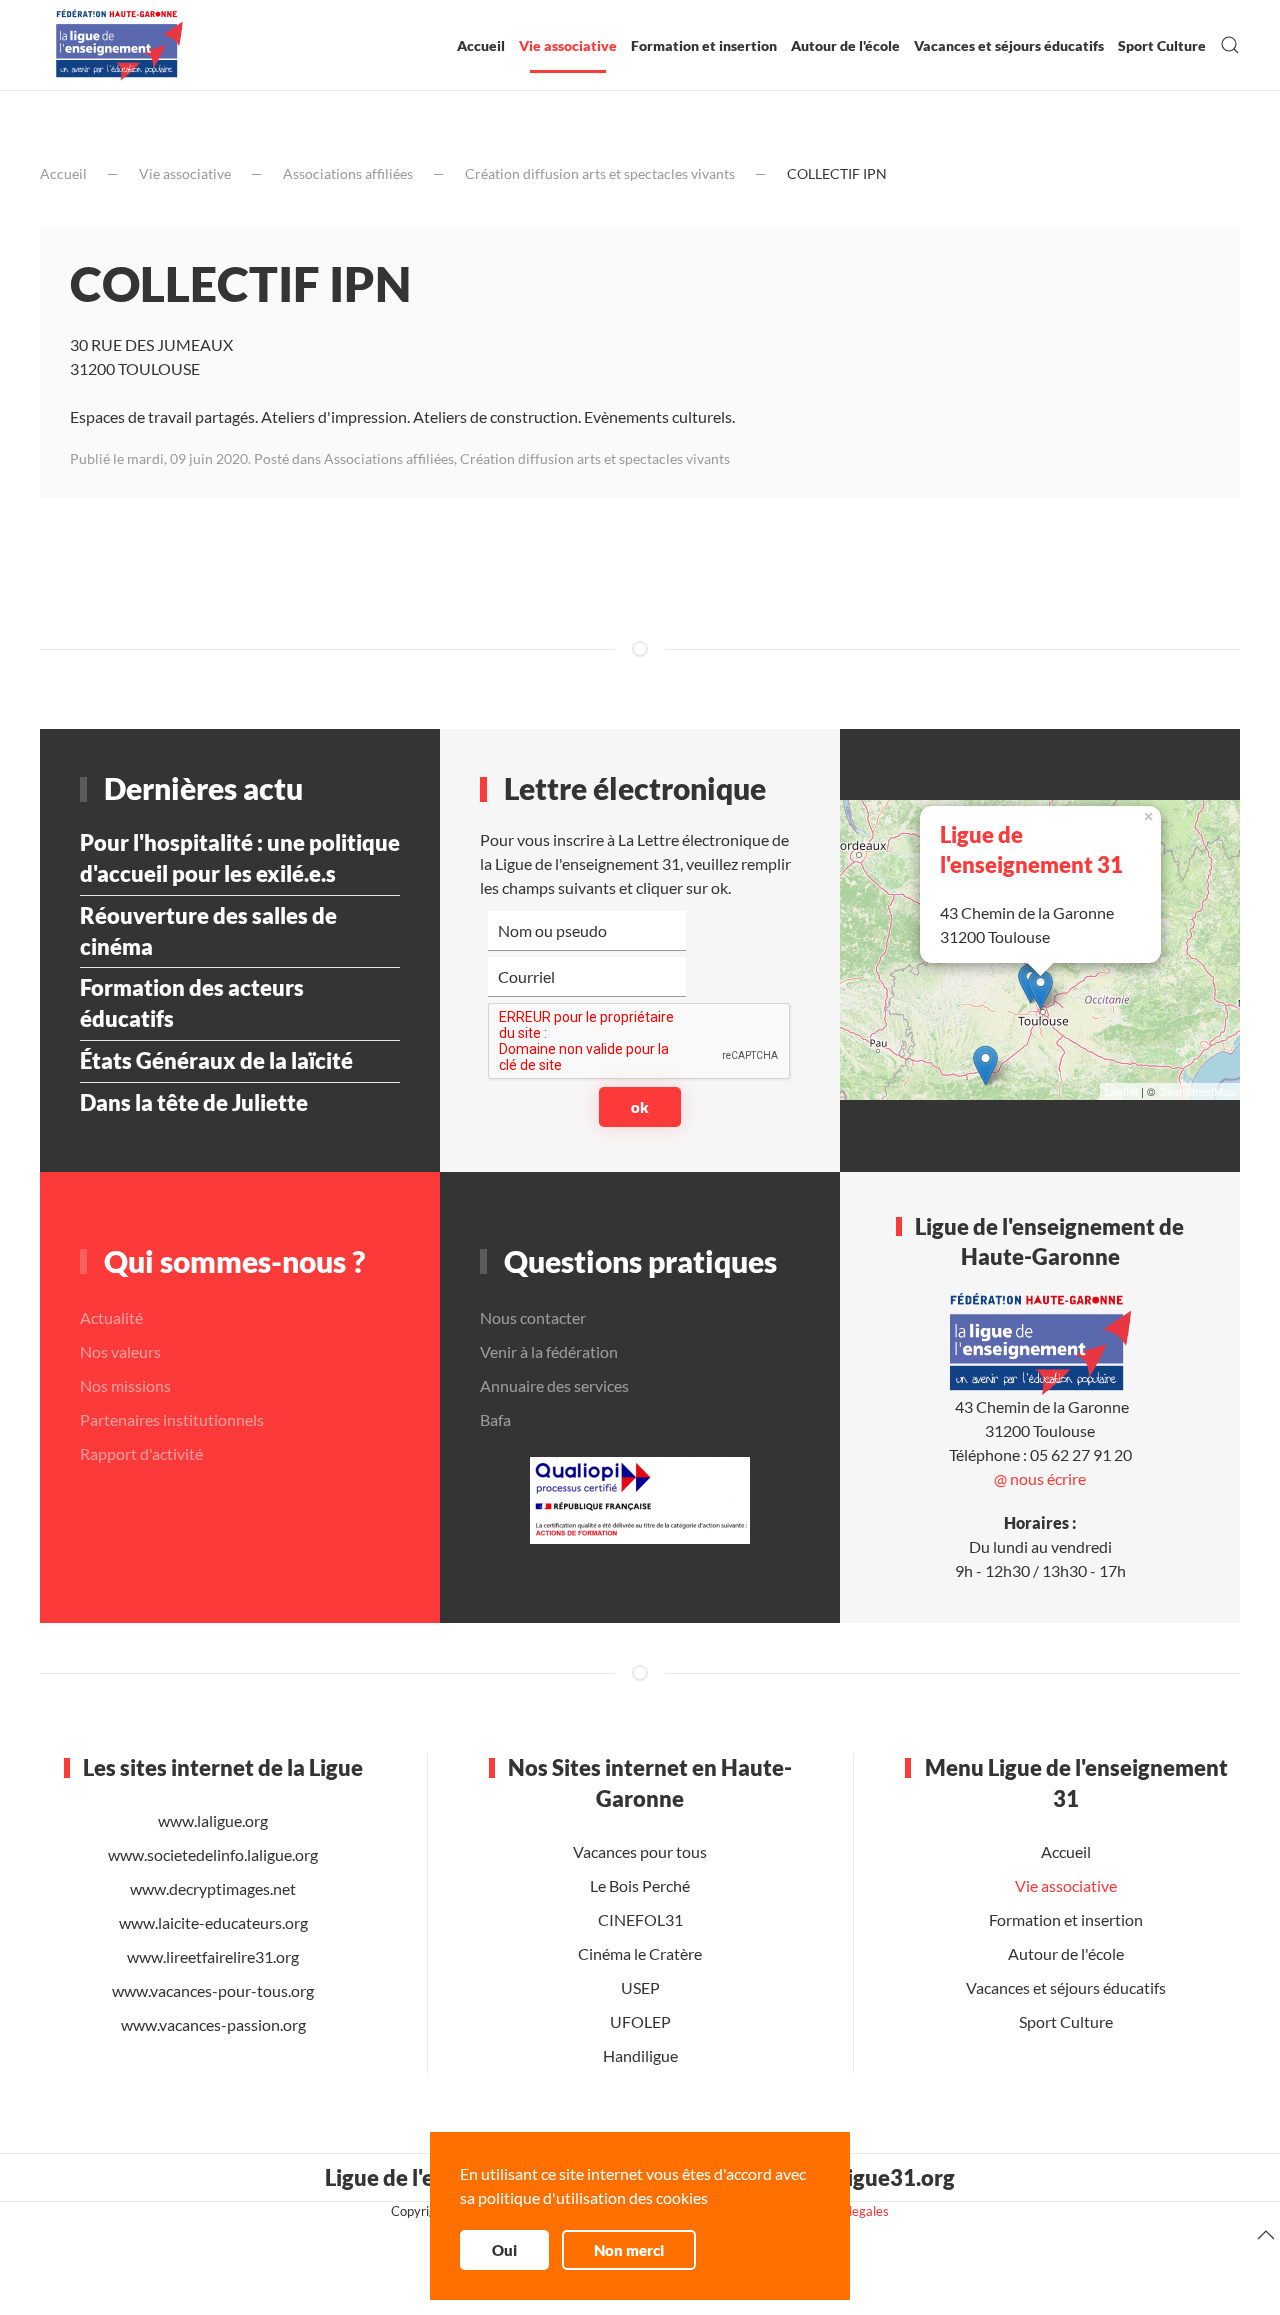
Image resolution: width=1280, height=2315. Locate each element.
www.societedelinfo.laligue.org (213, 1854)
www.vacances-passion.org (213, 2024)
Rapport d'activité (141, 1453)
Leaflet (1121, 1092)
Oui (504, 2250)
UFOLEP (639, 2021)
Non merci (629, 2250)
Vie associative (568, 45)
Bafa (495, 1419)
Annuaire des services (554, 1385)
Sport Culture (1162, 45)
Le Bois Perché (640, 1885)
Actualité (111, 1317)
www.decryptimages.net (213, 1888)
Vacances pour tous (640, 1851)
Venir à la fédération (549, 1351)
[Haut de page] (1266, 2235)
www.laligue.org (213, 1820)
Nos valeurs (120, 1351)
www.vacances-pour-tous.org (213, 1990)
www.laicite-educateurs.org (213, 1922)
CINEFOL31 (639, 1919)
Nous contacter (533, 1317)
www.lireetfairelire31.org (213, 1956)
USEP (639, 1987)
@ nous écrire (1040, 1478)
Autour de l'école (845, 45)
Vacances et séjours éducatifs (1009, 45)
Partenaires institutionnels (172, 1419)
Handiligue (639, 2055)
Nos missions (125, 1385)
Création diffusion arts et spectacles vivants (600, 173)
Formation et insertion (704, 45)
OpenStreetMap (1196, 1092)
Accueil (481, 45)
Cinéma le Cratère (640, 1953)
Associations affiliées (348, 173)
